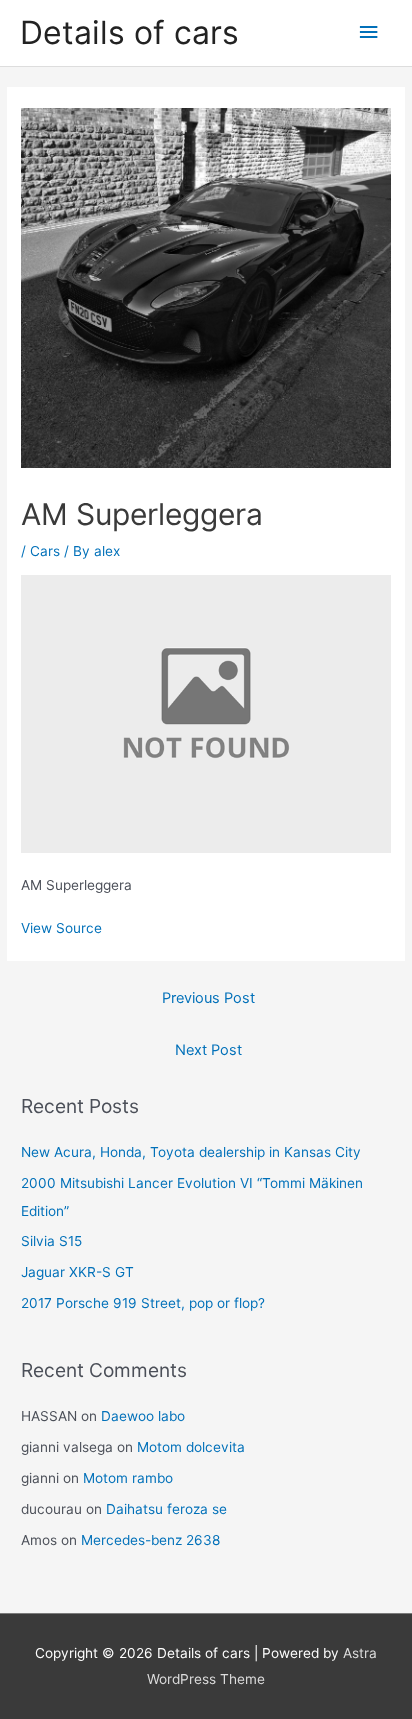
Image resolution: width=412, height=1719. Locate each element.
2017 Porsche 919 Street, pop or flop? (143, 1303)
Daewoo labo (143, 1416)
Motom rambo (128, 1478)
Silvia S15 (51, 1241)
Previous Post (208, 998)
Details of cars (129, 32)
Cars (45, 551)
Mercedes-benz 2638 (150, 1540)
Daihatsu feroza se (166, 1509)
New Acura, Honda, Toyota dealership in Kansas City (191, 1152)
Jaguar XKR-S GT (77, 1272)
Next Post (208, 1050)
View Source (61, 928)
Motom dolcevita (191, 1447)
